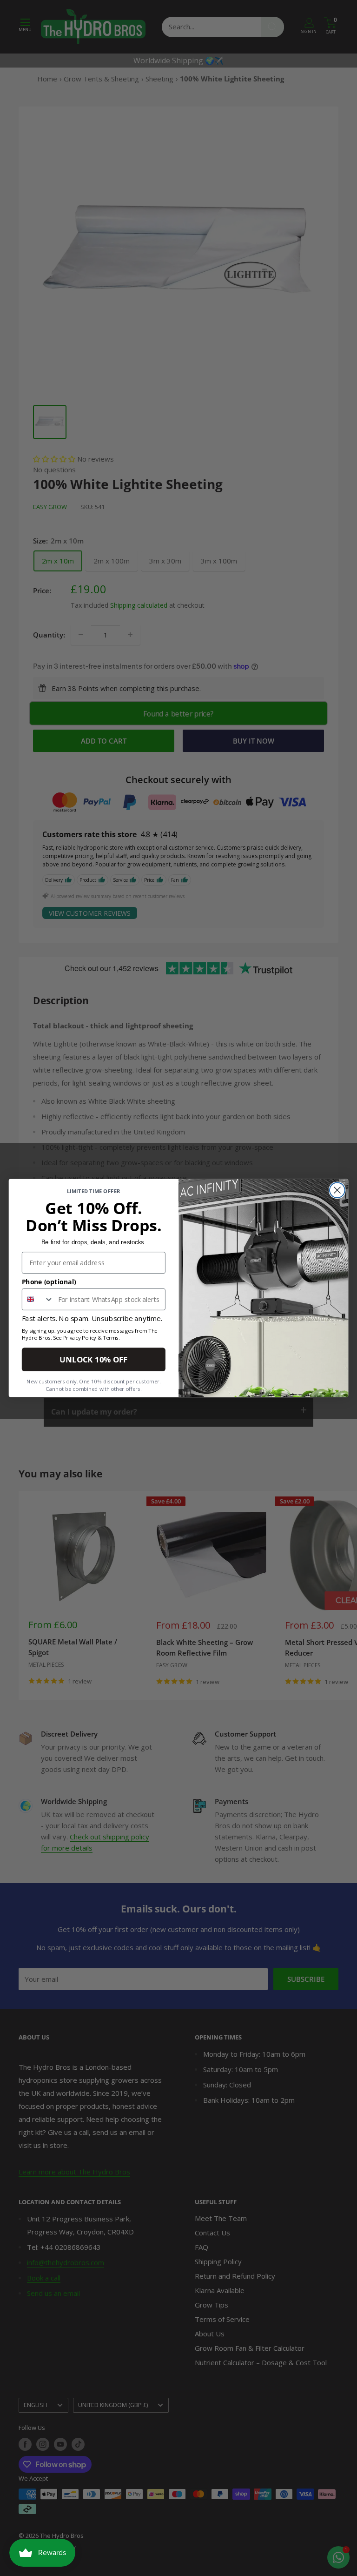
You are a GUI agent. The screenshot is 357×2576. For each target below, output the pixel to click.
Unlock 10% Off (93, 1359)
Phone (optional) (49, 1281)
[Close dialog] (337, 1190)
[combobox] (38, 1299)
